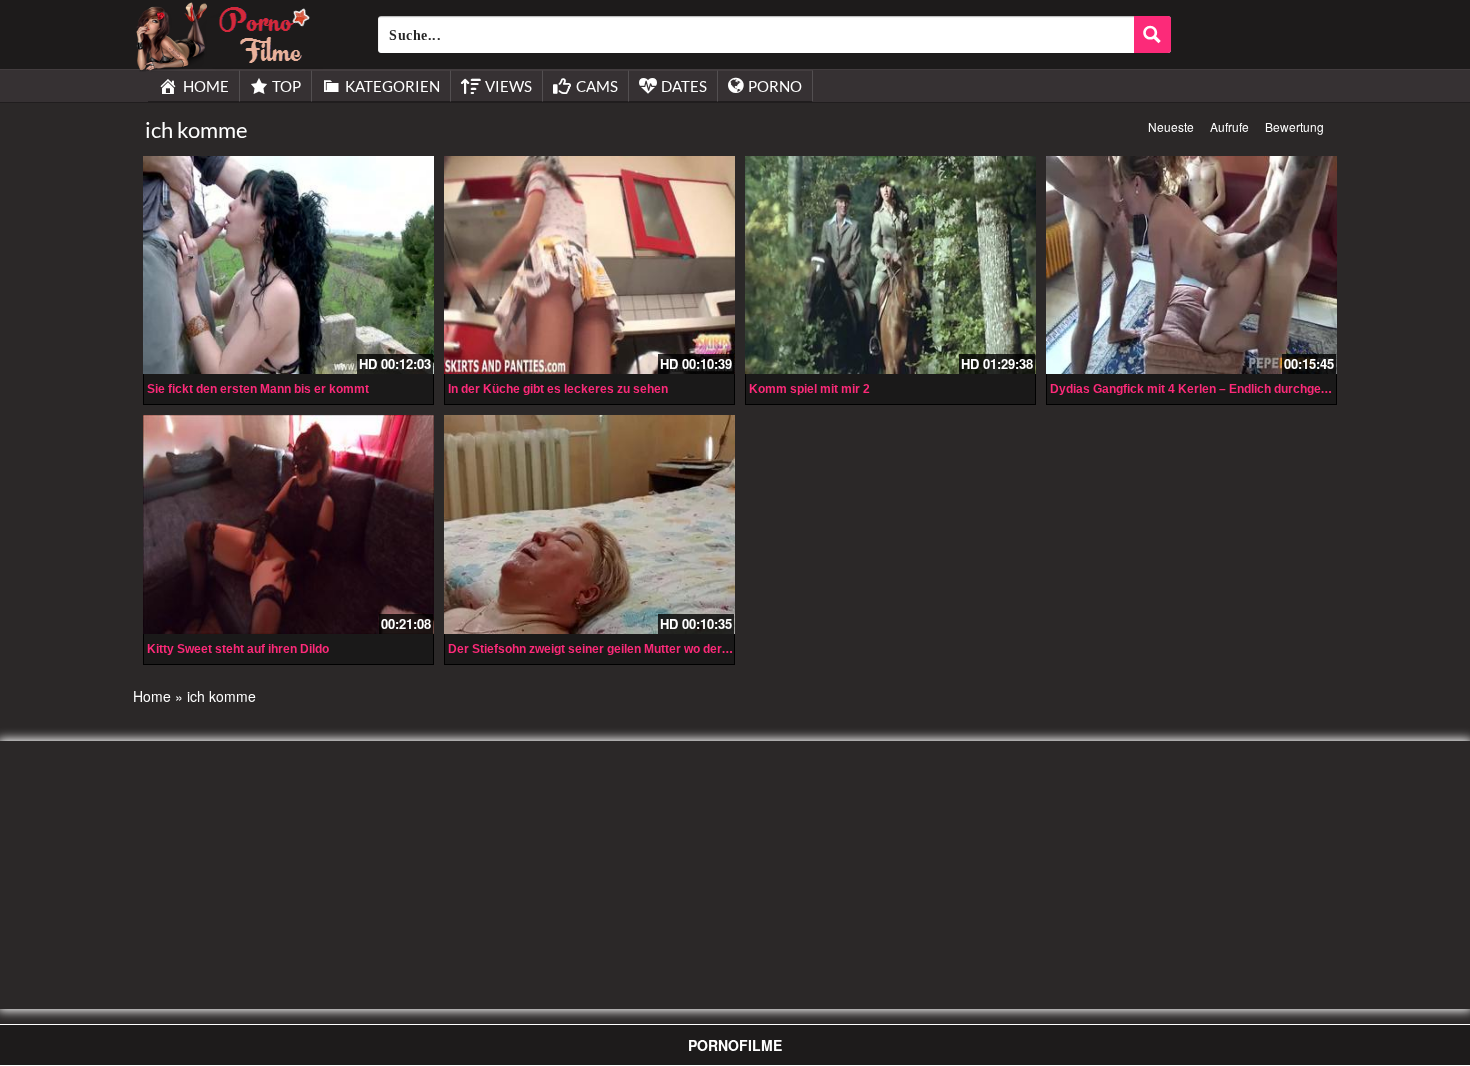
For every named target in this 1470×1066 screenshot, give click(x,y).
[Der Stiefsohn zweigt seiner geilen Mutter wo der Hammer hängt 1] (589, 524)
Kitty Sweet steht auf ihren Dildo (238, 649)
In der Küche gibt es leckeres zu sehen (558, 389)
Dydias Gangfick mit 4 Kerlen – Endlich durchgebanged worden (1229, 389)
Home (152, 696)
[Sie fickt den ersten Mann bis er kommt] (288, 265)
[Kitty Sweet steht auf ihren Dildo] (288, 524)
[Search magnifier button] (1152, 34)
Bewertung (1294, 126)
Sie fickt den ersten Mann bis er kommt (258, 389)
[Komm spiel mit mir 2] (890, 265)
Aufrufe (1229, 126)
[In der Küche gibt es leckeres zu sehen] (589, 265)
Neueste (1171, 126)
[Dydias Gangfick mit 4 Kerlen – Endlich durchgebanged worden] (1191, 265)
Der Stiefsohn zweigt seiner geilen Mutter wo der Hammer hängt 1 (634, 649)
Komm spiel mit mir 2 (809, 389)
